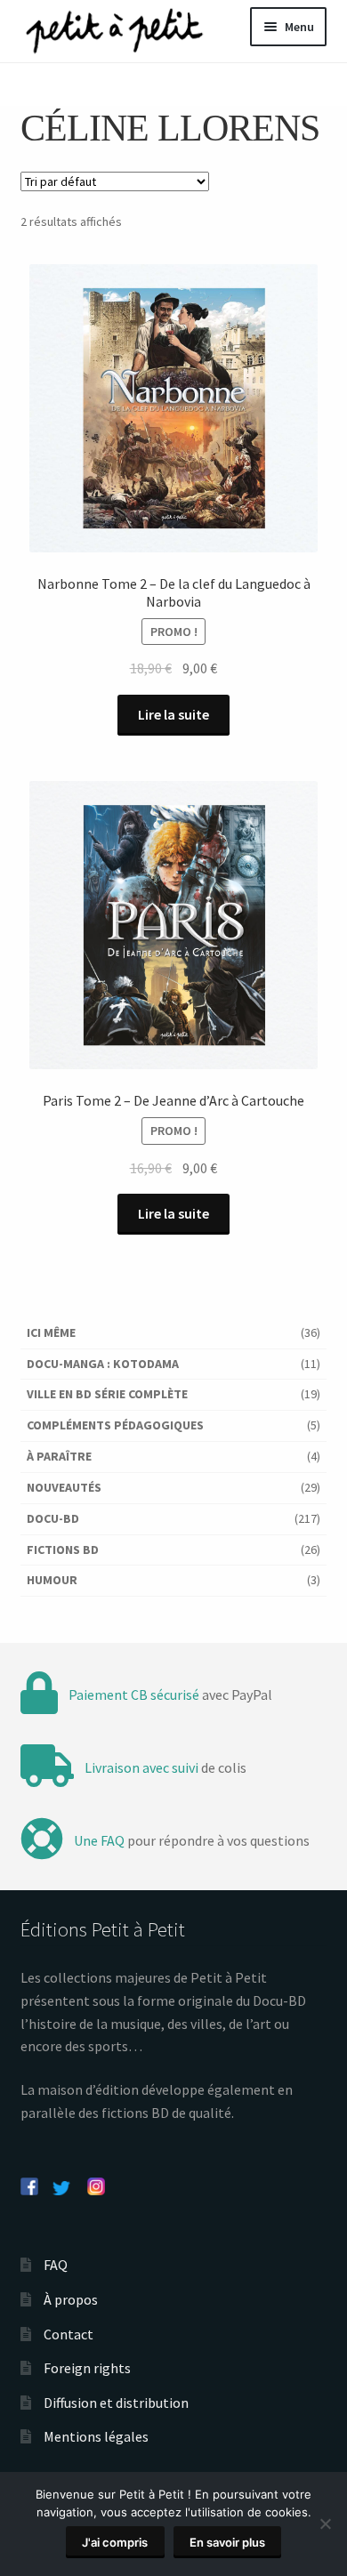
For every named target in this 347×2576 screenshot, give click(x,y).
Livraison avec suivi (141, 1767)
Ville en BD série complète (107, 1394)
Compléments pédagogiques (115, 1425)
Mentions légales (96, 2436)
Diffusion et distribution (116, 2403)
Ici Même (51, 1332)
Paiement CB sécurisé (134, 1695)
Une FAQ (99, 1840)
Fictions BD (63, 1550)
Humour (52, 1580)
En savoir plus (227, 2542)
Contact (69, 2334)
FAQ (56, 2265)
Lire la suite (173, 714)
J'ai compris (115, 2542)
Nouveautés (64, 1487)
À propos (71, 2299)
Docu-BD (53, 1518)
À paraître (59, 1456)
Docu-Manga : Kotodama (103, 1364)
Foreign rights (87, 2368)
